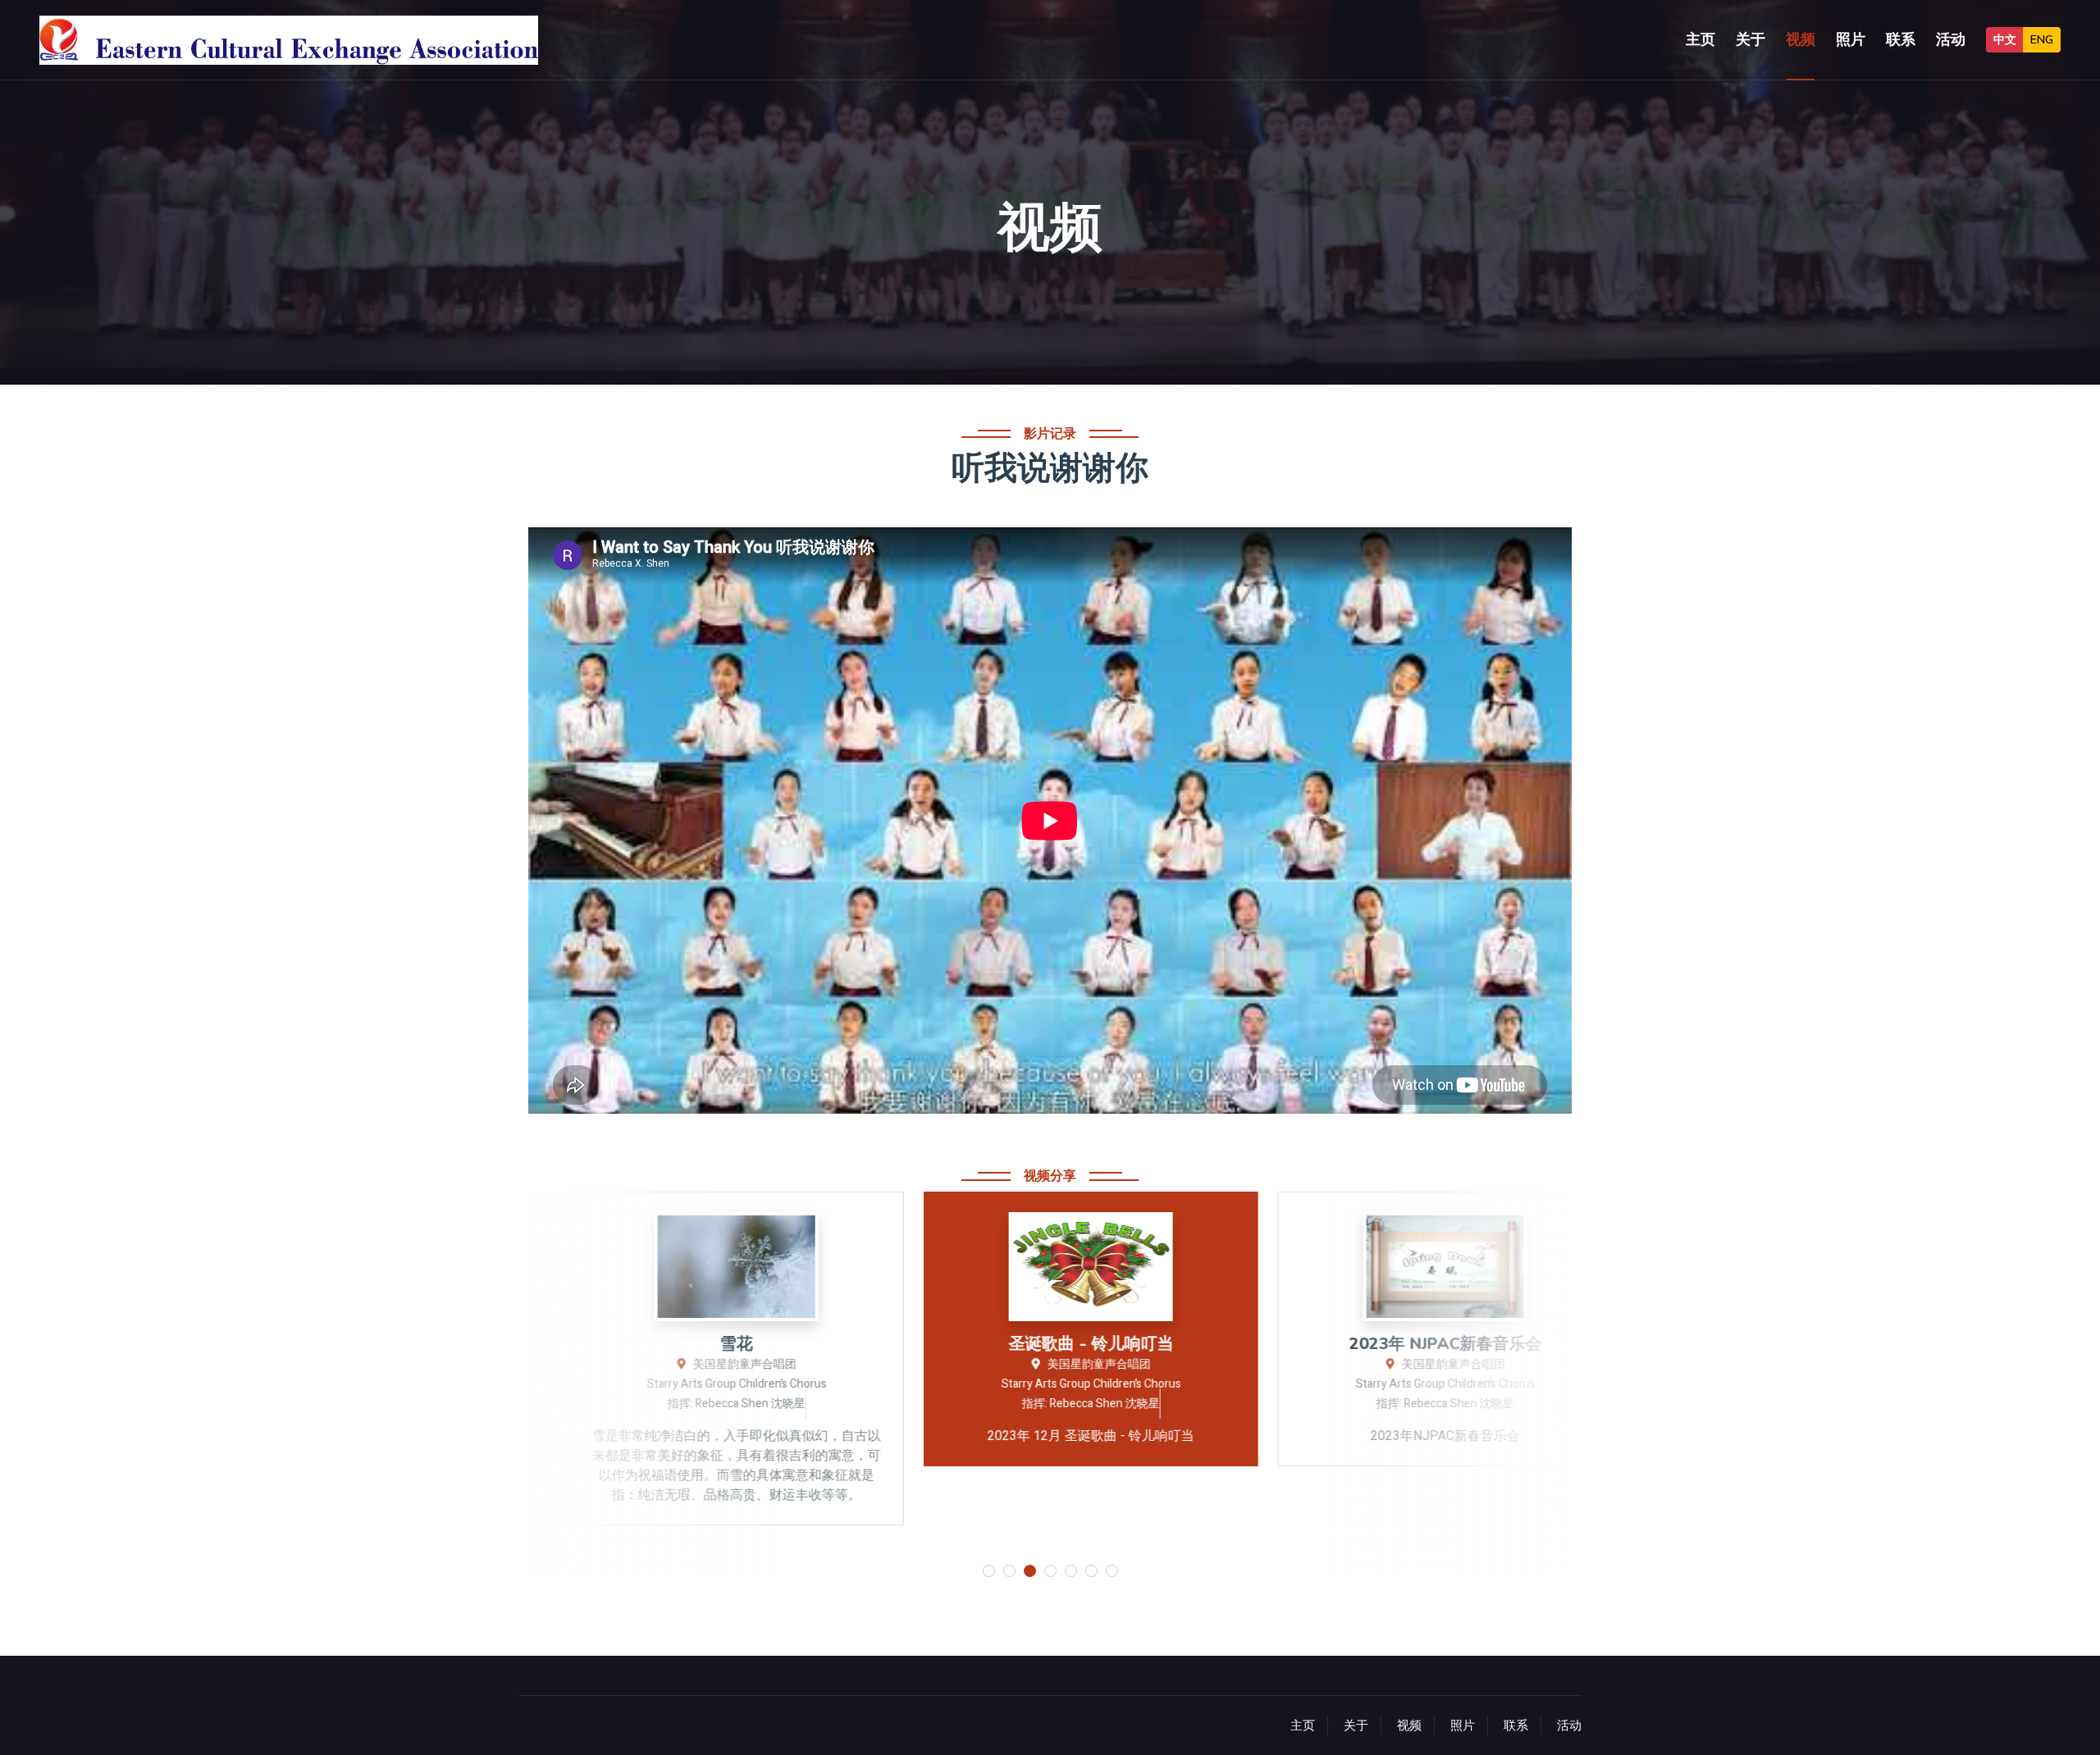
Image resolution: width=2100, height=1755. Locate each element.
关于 (1751, 39)
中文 (2005, 40)
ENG (2042, 40)
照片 (1851, 39)
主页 (1701, 39)
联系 (1901, 39)
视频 (1801, 39)
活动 (1951, 39)
